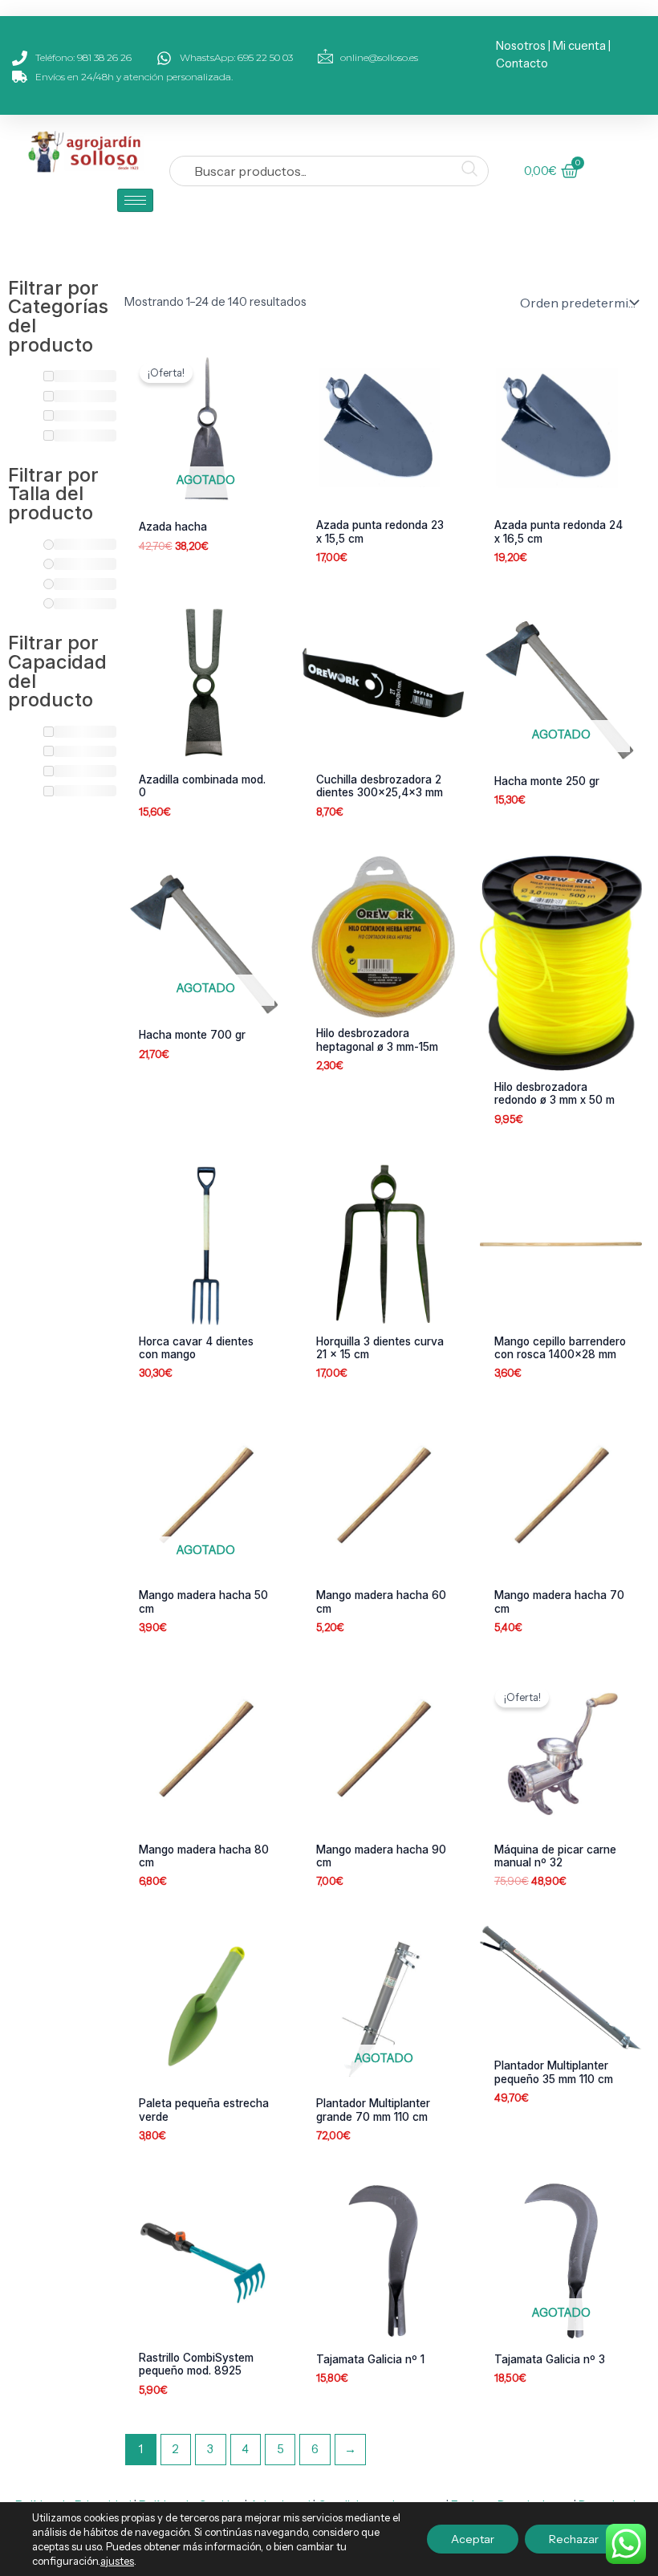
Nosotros (521, 46)
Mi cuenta (579, 46)
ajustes (117, 2561)
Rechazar (574, 2539)
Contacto (522, 63)
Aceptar (473, 2539)
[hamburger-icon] (135, 200)
